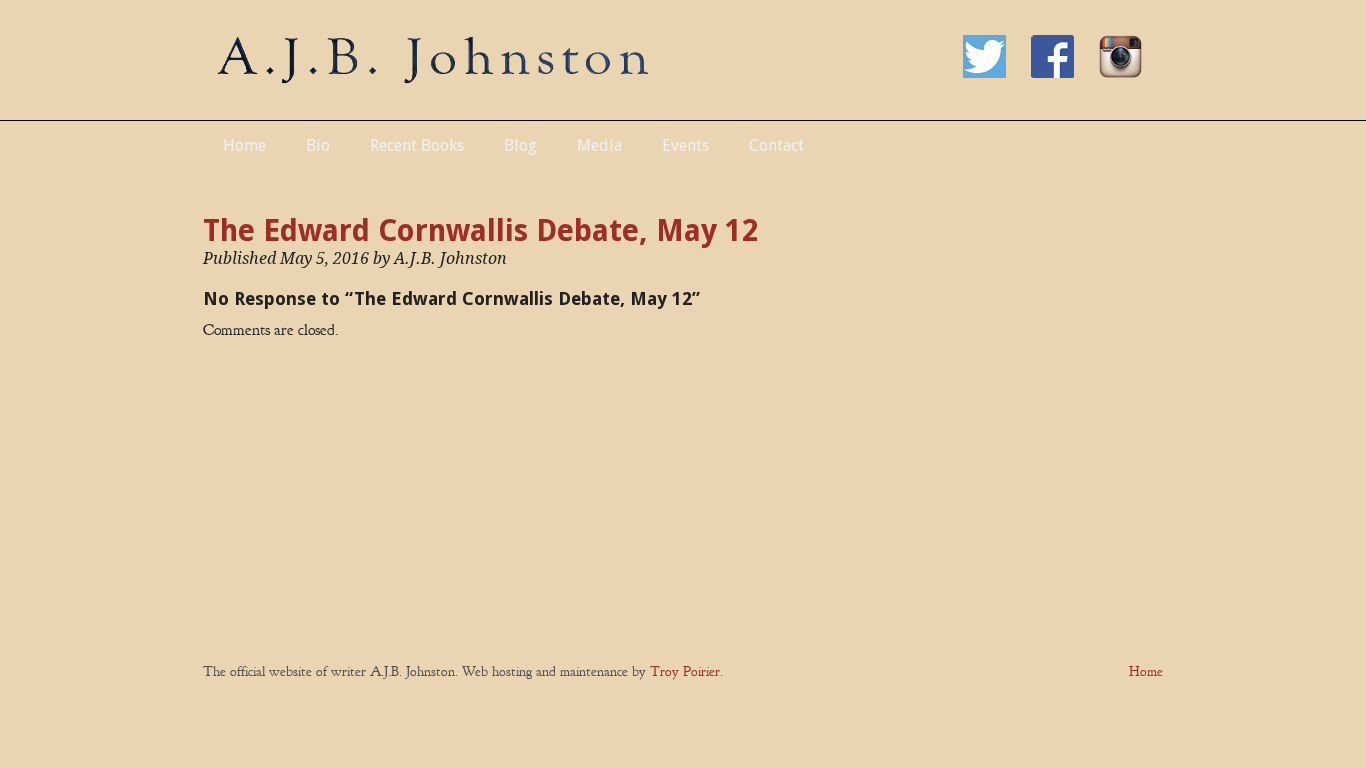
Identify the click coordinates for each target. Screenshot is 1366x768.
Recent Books (417, 145)
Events (685, 145)
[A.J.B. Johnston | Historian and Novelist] (433, 77)
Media (599, 145)
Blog (520, 145)
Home (244, 145)
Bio (318, 145)
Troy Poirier (685, 671)
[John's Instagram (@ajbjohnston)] (1131, 73)
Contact (776, 145)
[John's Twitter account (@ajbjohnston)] (997, 73)
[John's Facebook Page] (1065, 73)
